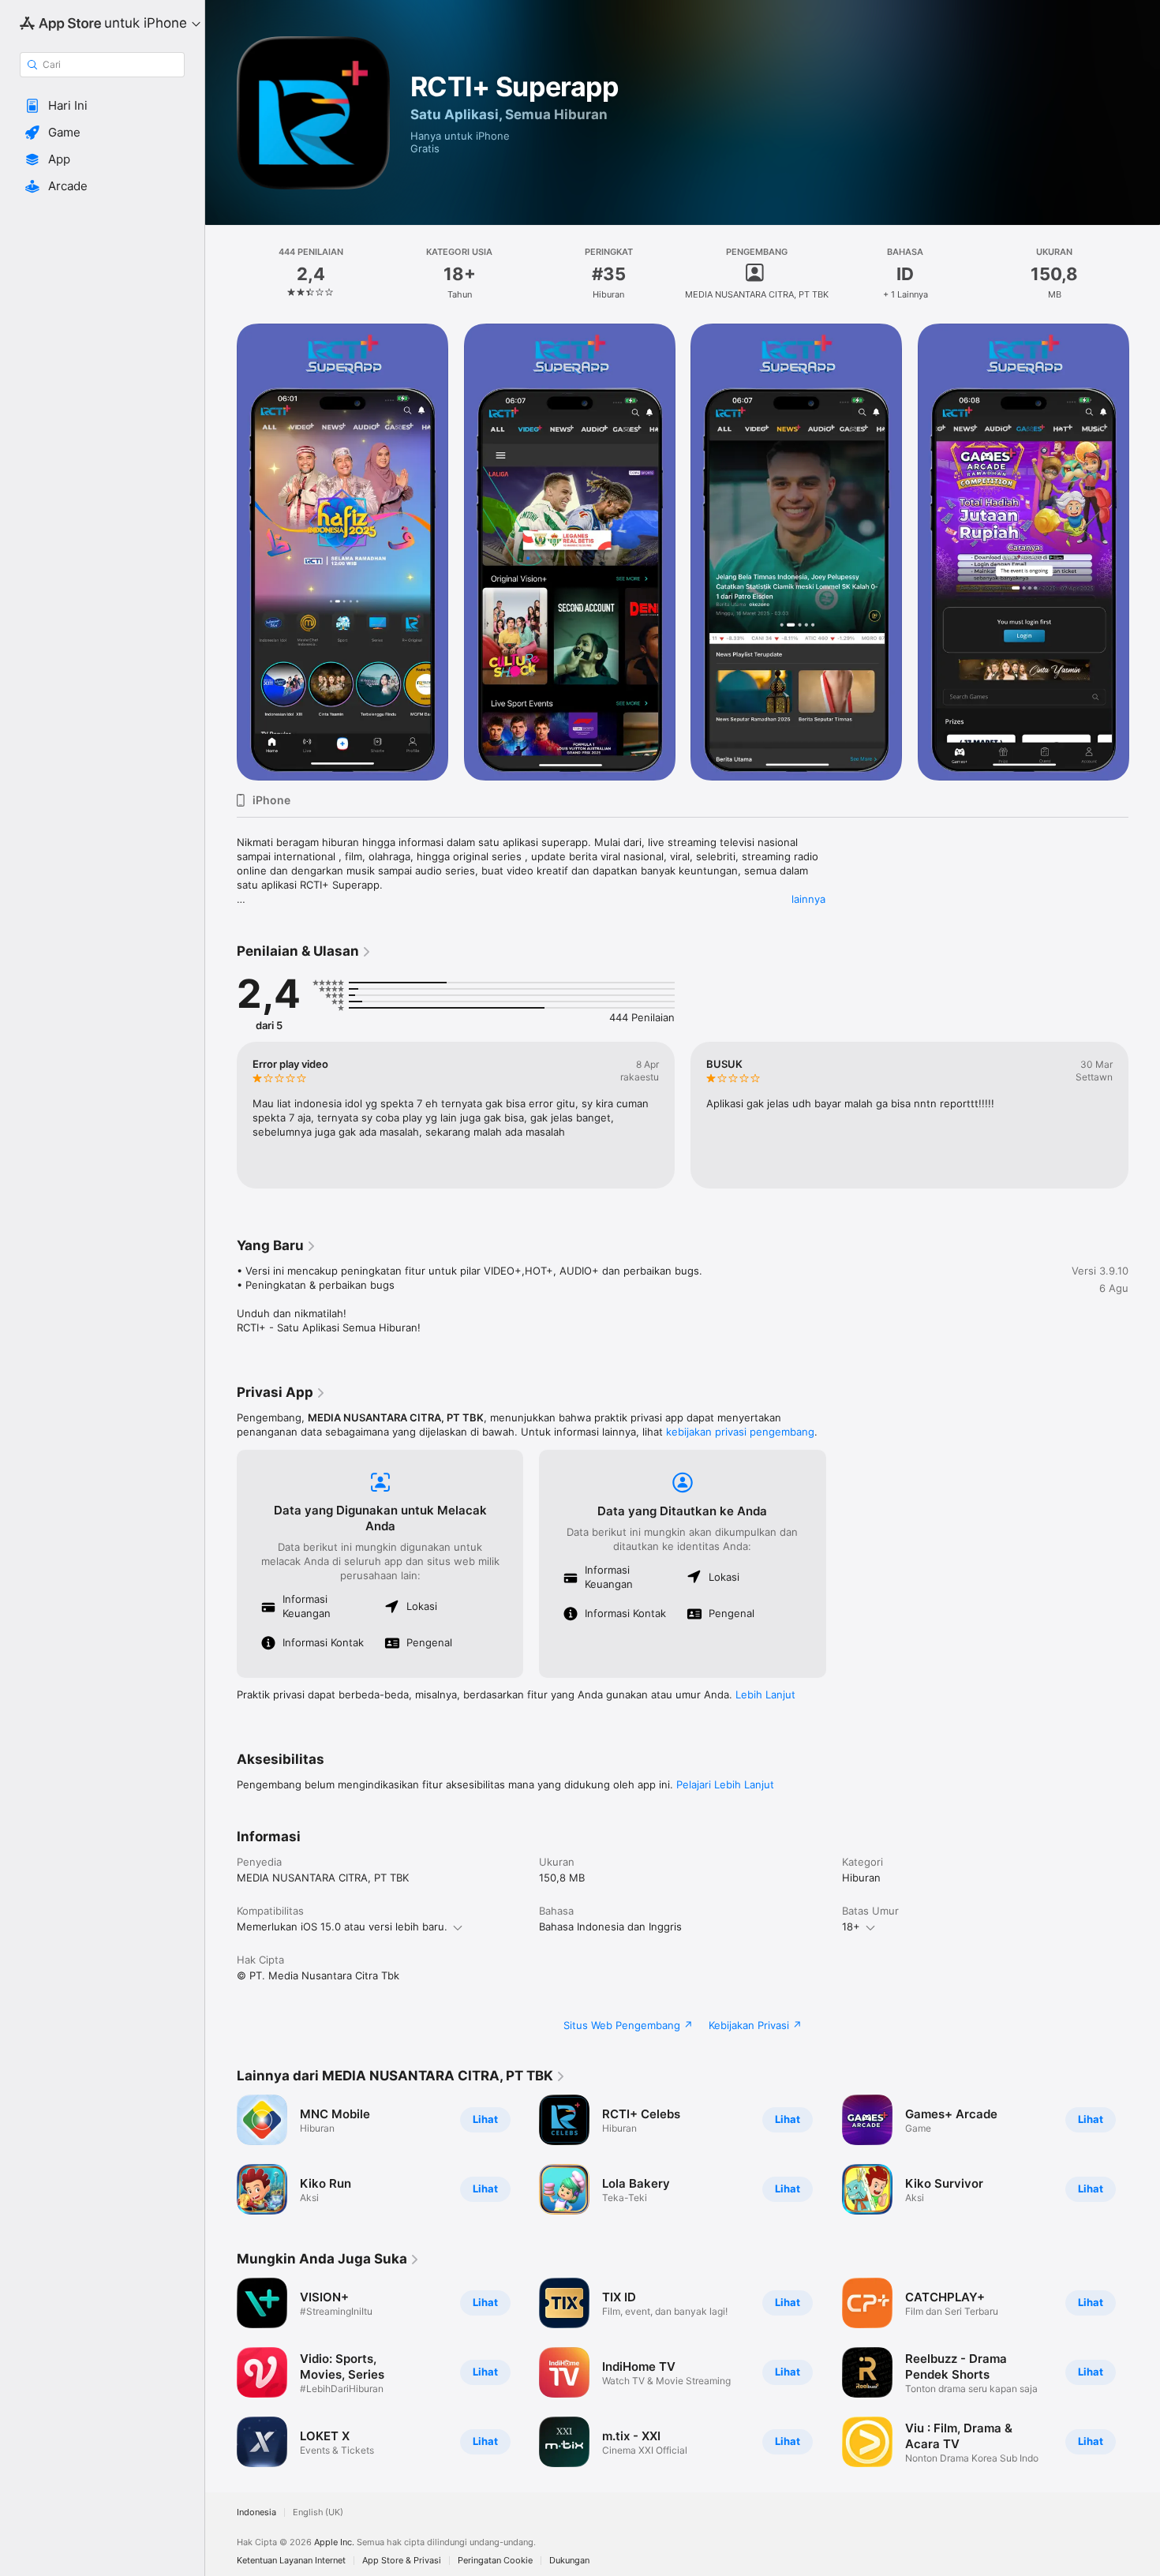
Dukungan (569, 2561)
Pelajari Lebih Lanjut (725, 1784)
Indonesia (256, 2512)
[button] (102, 106)
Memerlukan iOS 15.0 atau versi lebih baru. (342, 1926)
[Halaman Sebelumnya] (221, 1115)
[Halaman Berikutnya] (1144, 1115)
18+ (851, 1926)
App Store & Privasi (402, 2561)
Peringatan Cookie (495, 2561)
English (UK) (318, 2512)
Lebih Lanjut (765, 1694)
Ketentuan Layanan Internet (291, 2561)
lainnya (808, 899)
